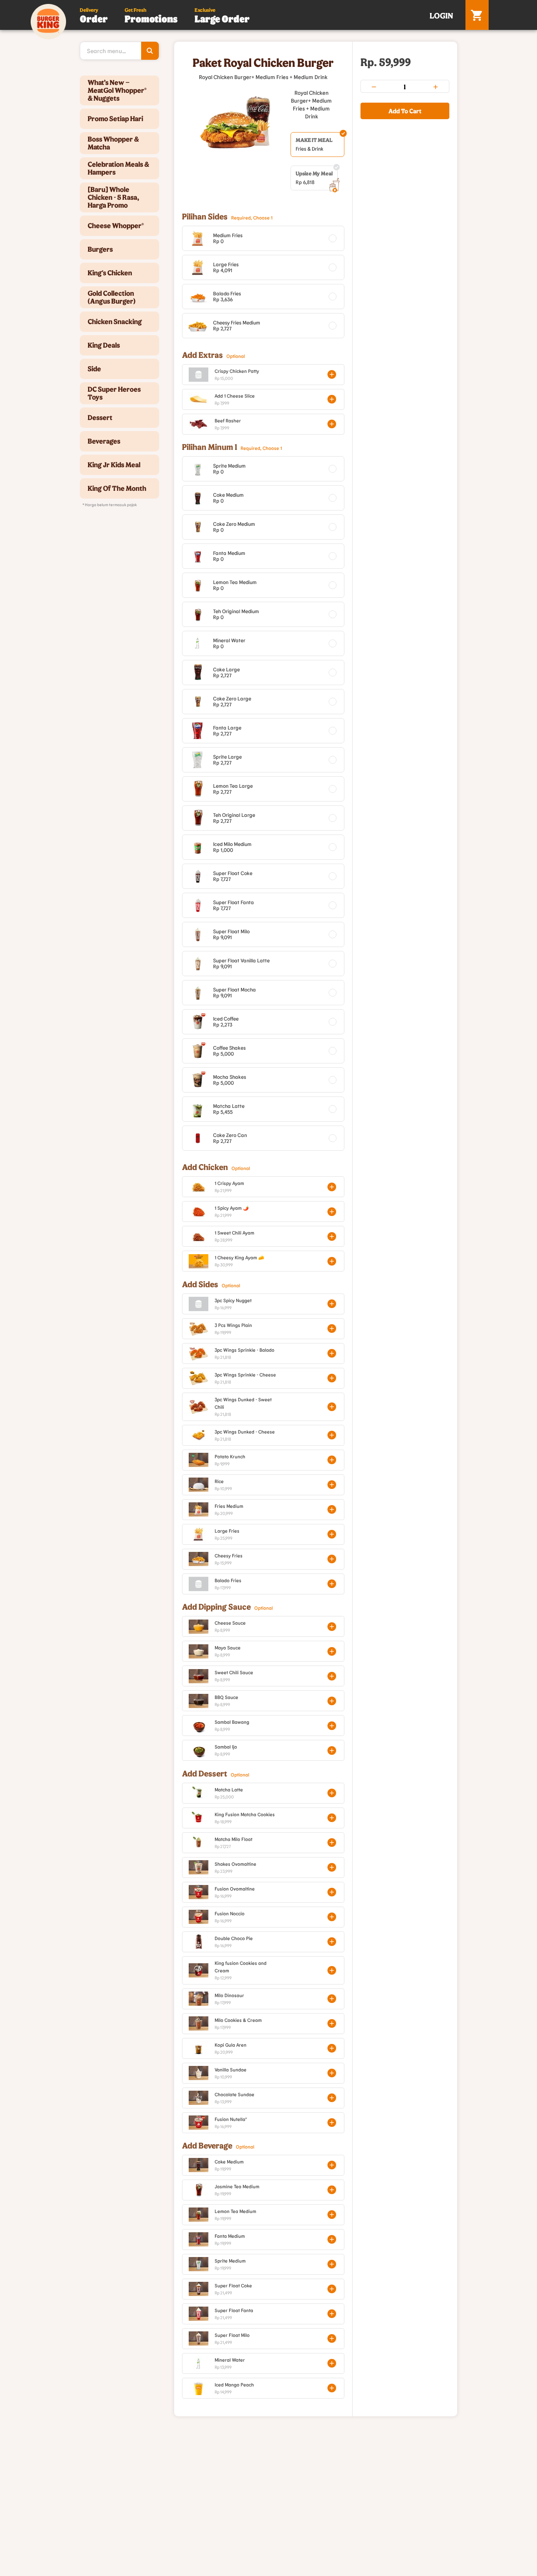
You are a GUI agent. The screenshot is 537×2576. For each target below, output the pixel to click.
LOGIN (441, 15)
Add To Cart (405, 111)
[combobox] (120, 51)
